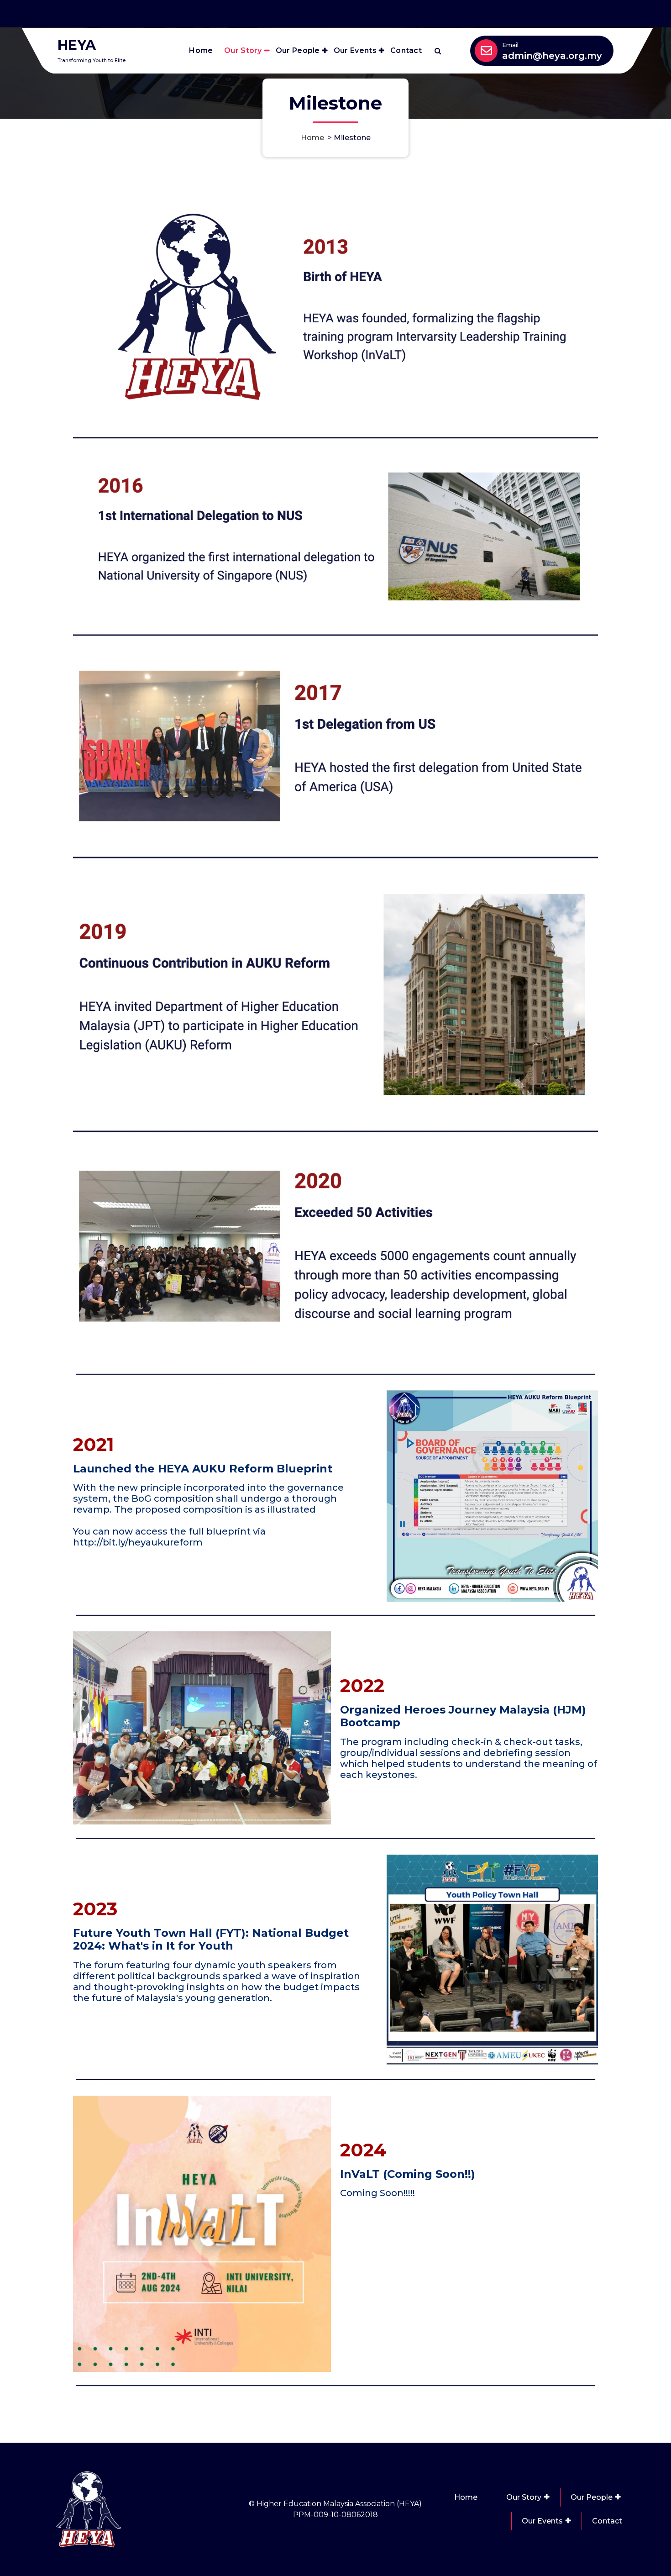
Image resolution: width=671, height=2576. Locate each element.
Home (201, 50)
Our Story (243, 50)
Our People (298, 50)
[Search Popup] (438, 51)
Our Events (355, 50)
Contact (406, 50)
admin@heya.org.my (552, 56)
